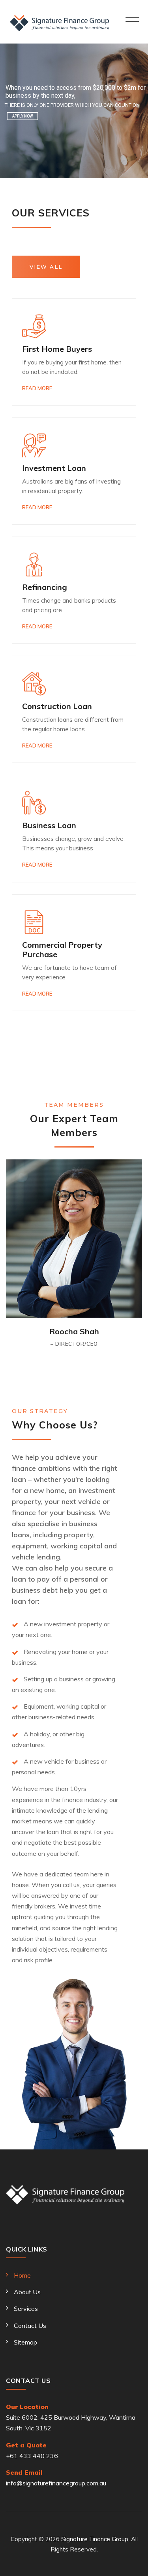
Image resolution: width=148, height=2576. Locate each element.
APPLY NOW (22, 116)
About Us (27, 2292)
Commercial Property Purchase (62, 949)
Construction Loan (57, 706)
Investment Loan (54, 468)
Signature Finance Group (95, 2539)
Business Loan (49, 825)
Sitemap (25, 2342)
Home (22, 2275)
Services (26, 2309)
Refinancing (45, 587)
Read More (37, 388)
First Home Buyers (57, 349)
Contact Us (30, 2326)
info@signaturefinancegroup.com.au (56, 2483)
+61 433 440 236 (32, 2456)
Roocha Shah (74, 1331)
